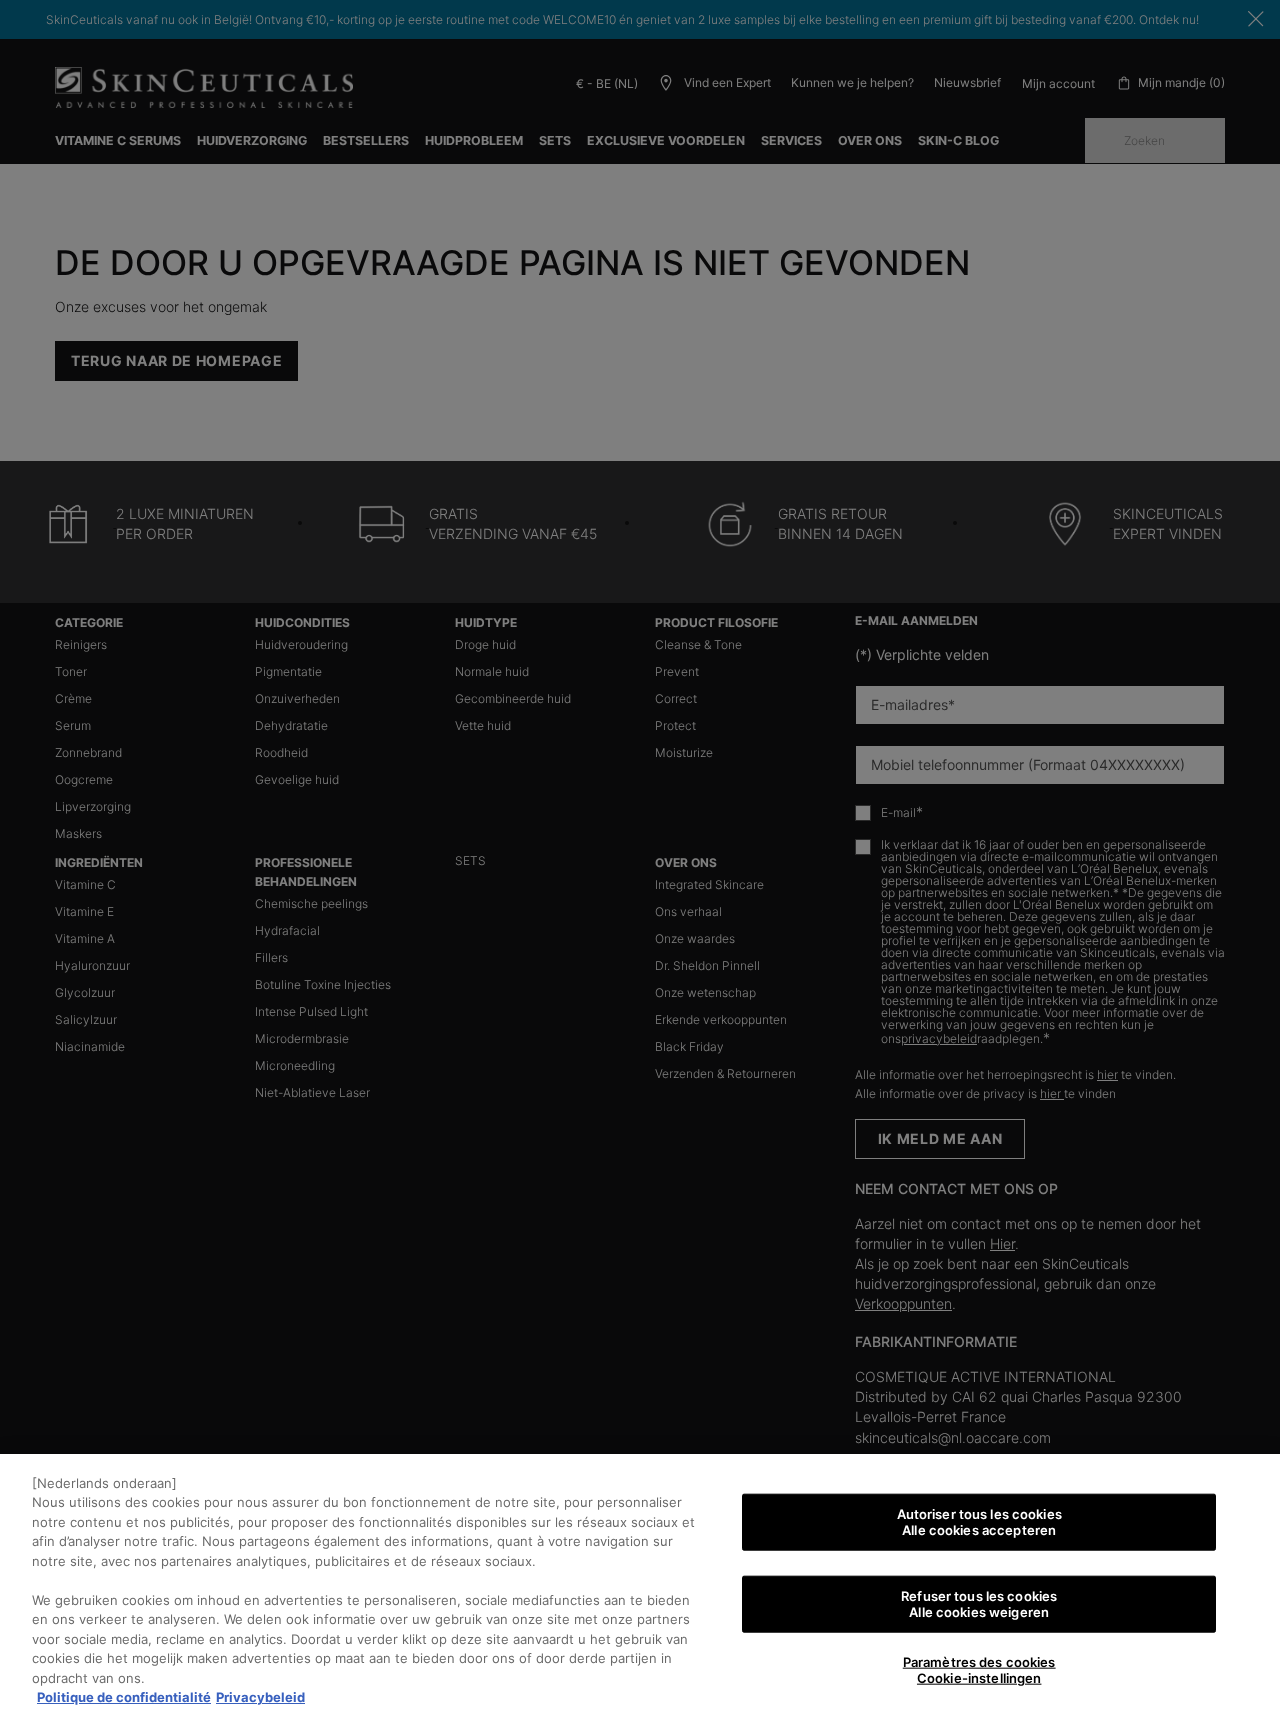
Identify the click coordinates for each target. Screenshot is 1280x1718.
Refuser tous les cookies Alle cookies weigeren (979, 1604)
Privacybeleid (260, 1697)
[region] (640, 1586)
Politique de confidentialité (124, 1697)
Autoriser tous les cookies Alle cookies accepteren (979, 1522)
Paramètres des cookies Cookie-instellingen (979, 1670)
